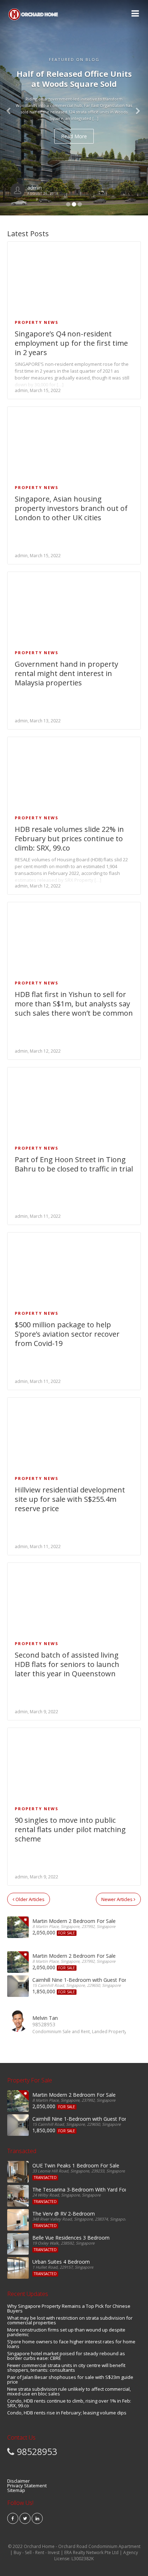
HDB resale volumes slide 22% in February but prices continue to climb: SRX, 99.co (69, 839)
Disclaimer (18, 2481)
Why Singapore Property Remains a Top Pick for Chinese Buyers (69, 2308)
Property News (37, 322)
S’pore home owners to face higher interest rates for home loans (71, 2344)
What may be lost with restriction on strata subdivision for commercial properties (70, 2320)
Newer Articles (117, 1899)
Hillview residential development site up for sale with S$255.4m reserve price (70, 1499)
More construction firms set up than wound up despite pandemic (66, 2332)
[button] (137, 108)
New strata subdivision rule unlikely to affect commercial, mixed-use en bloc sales (69, 2391)
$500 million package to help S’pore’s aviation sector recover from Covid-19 (67, 1334)
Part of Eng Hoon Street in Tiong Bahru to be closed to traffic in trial (74, 1164)
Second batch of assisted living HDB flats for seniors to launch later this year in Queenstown (67, 1664)
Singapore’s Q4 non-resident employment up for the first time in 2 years (71, 343)
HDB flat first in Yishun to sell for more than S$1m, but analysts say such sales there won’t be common (74, 1004)
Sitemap (16, 2490)
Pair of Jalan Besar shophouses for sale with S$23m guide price (70, 2379)
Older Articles (29, 1899)
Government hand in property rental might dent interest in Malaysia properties (66, 673)
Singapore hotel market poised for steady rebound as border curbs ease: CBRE (66, 2356)
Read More (70, 136)
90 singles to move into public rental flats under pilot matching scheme (70, 1829)
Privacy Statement (27, 2486)
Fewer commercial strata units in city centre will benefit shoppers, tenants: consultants (66, 2368)
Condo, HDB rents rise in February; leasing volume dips (67, 2413)
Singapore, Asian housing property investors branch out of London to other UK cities (71, 508)
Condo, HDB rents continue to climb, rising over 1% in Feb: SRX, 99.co (69, 2403)
